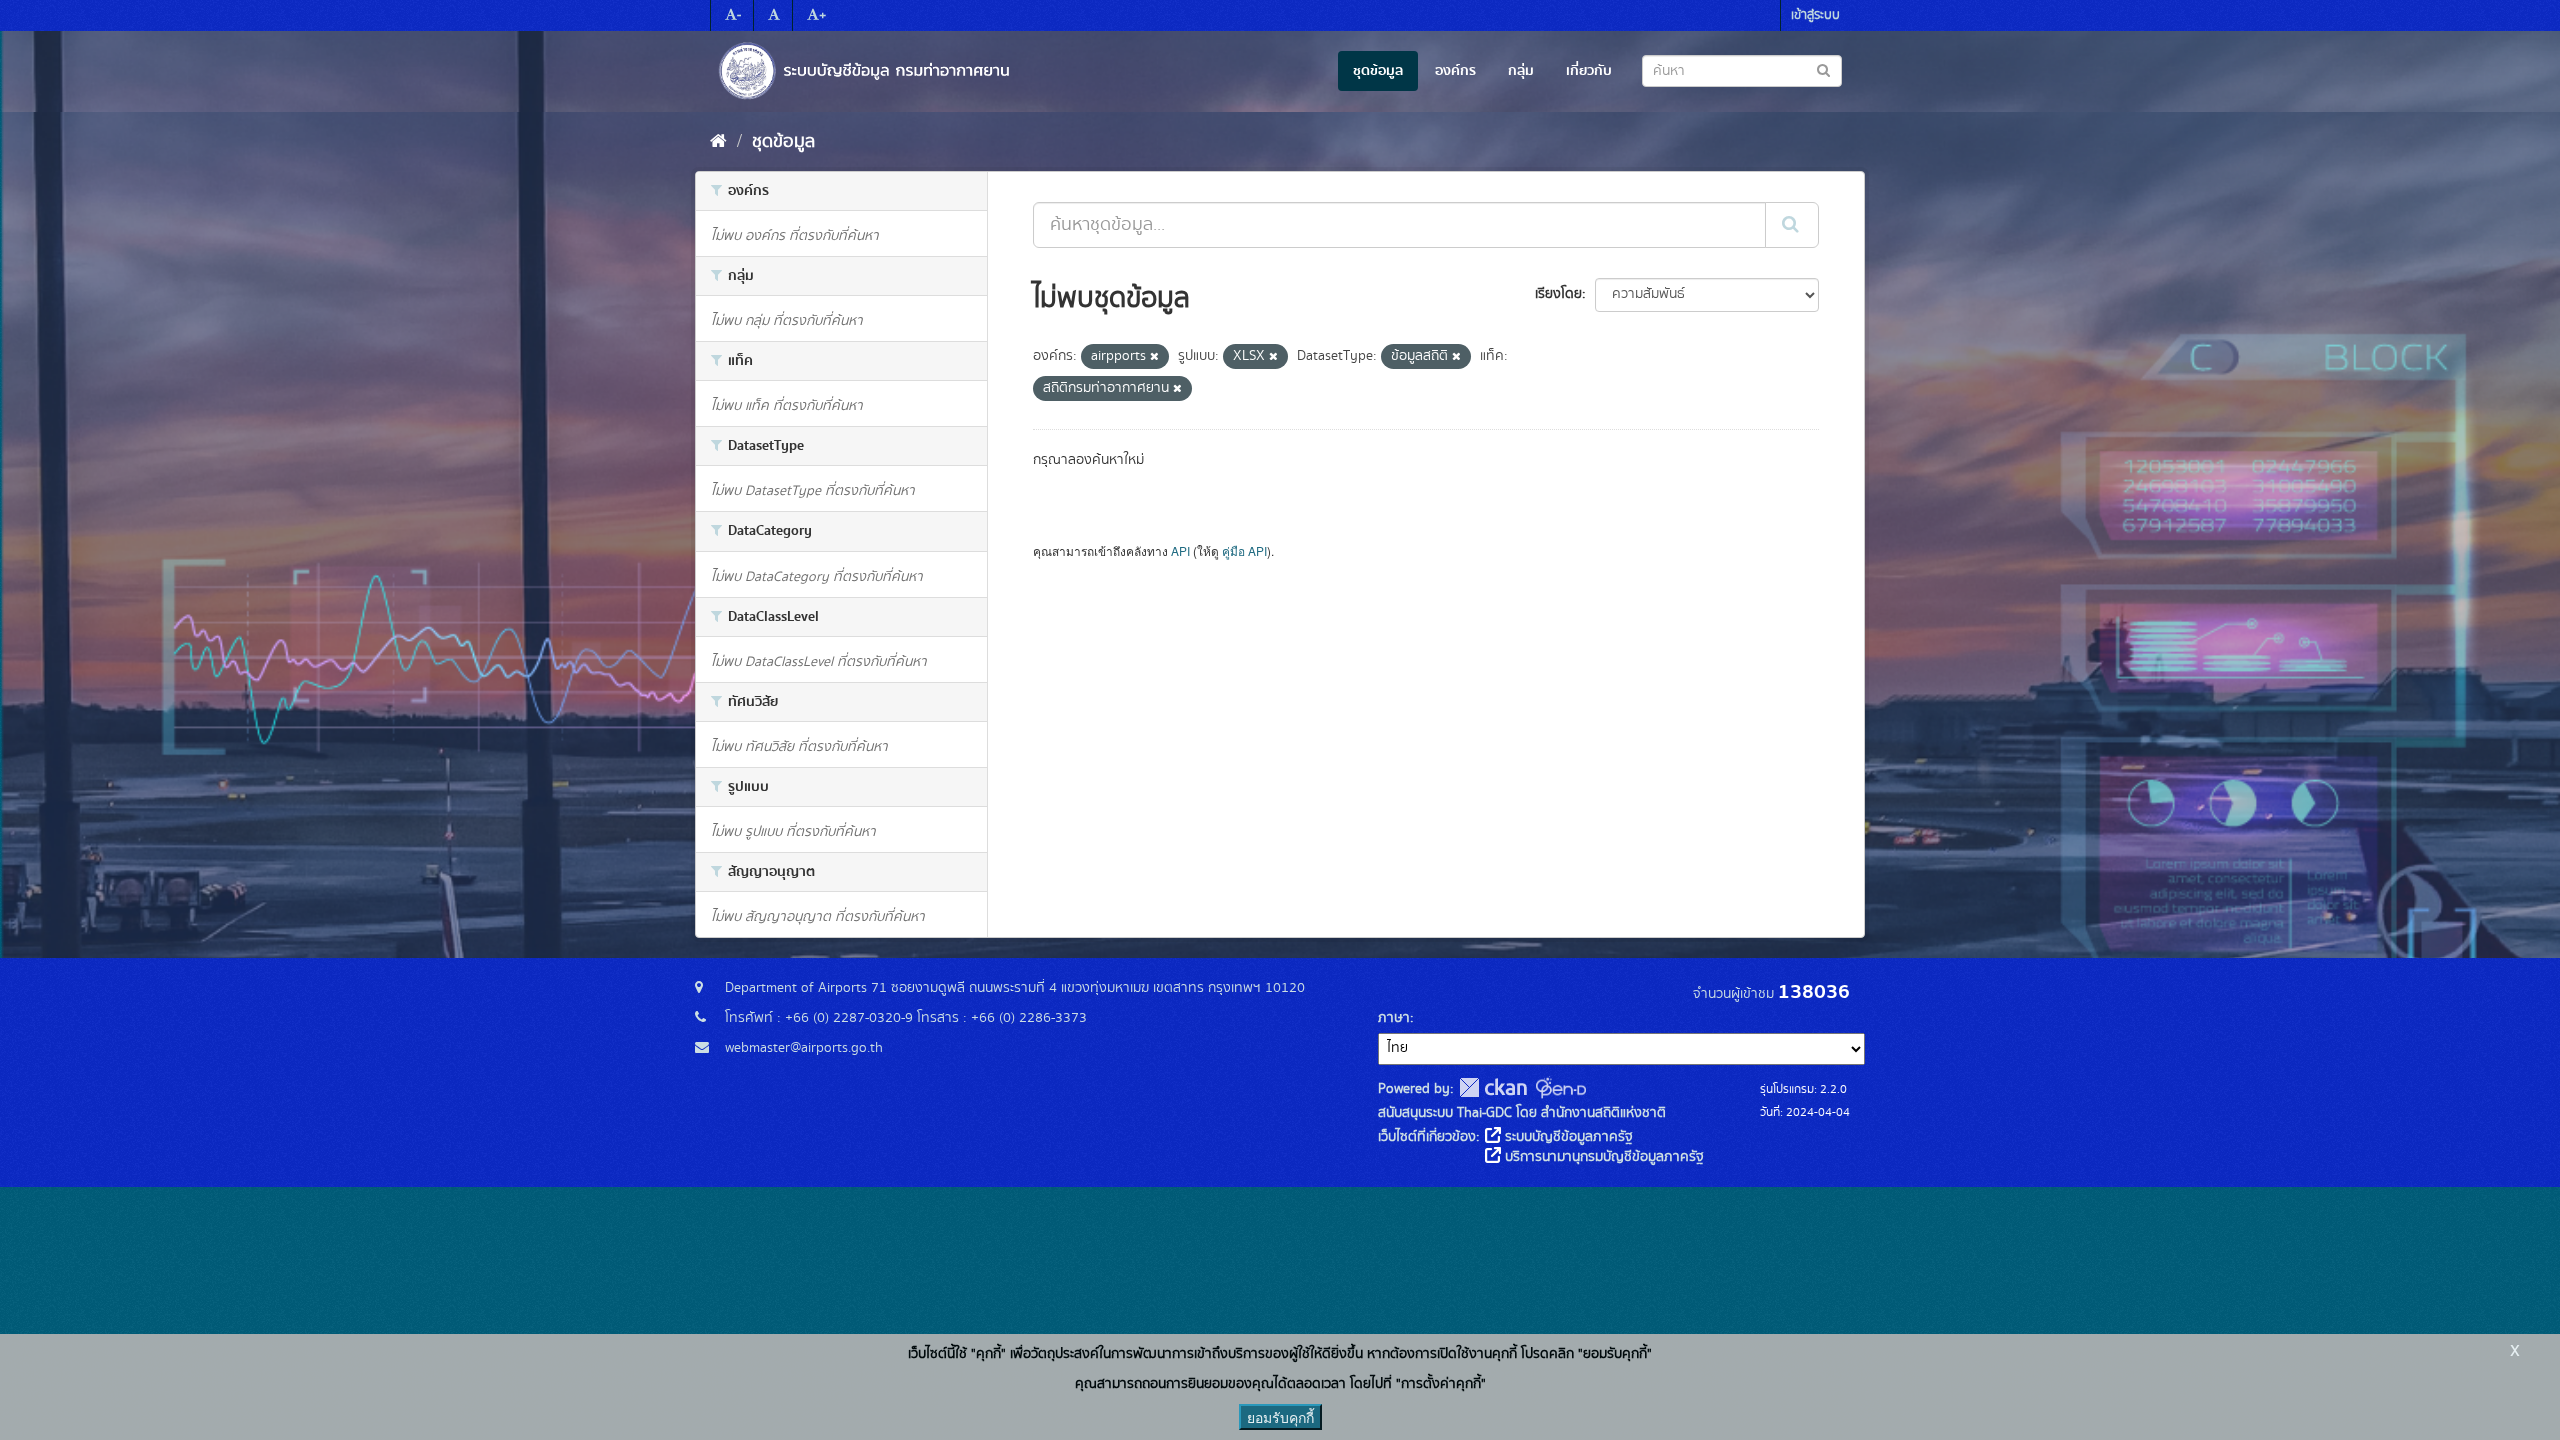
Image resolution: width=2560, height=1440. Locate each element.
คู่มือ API (1244, 550)
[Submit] (1792, 225)
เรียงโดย (1558, 294)
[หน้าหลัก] (718, 142)
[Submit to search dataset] (1823, 69)
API (1180, 550)
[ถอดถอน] (1154, 357)
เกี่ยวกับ (1589, 71)
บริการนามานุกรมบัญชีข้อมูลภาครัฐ (1602, 1157)
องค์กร (1455, 71)
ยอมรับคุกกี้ (1280, 1417)
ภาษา (1394, 1018)
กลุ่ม (1521, 71)
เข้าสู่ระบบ (1815, 15)
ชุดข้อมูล (1378, 71)
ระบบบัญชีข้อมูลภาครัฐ (1567, 1137)
